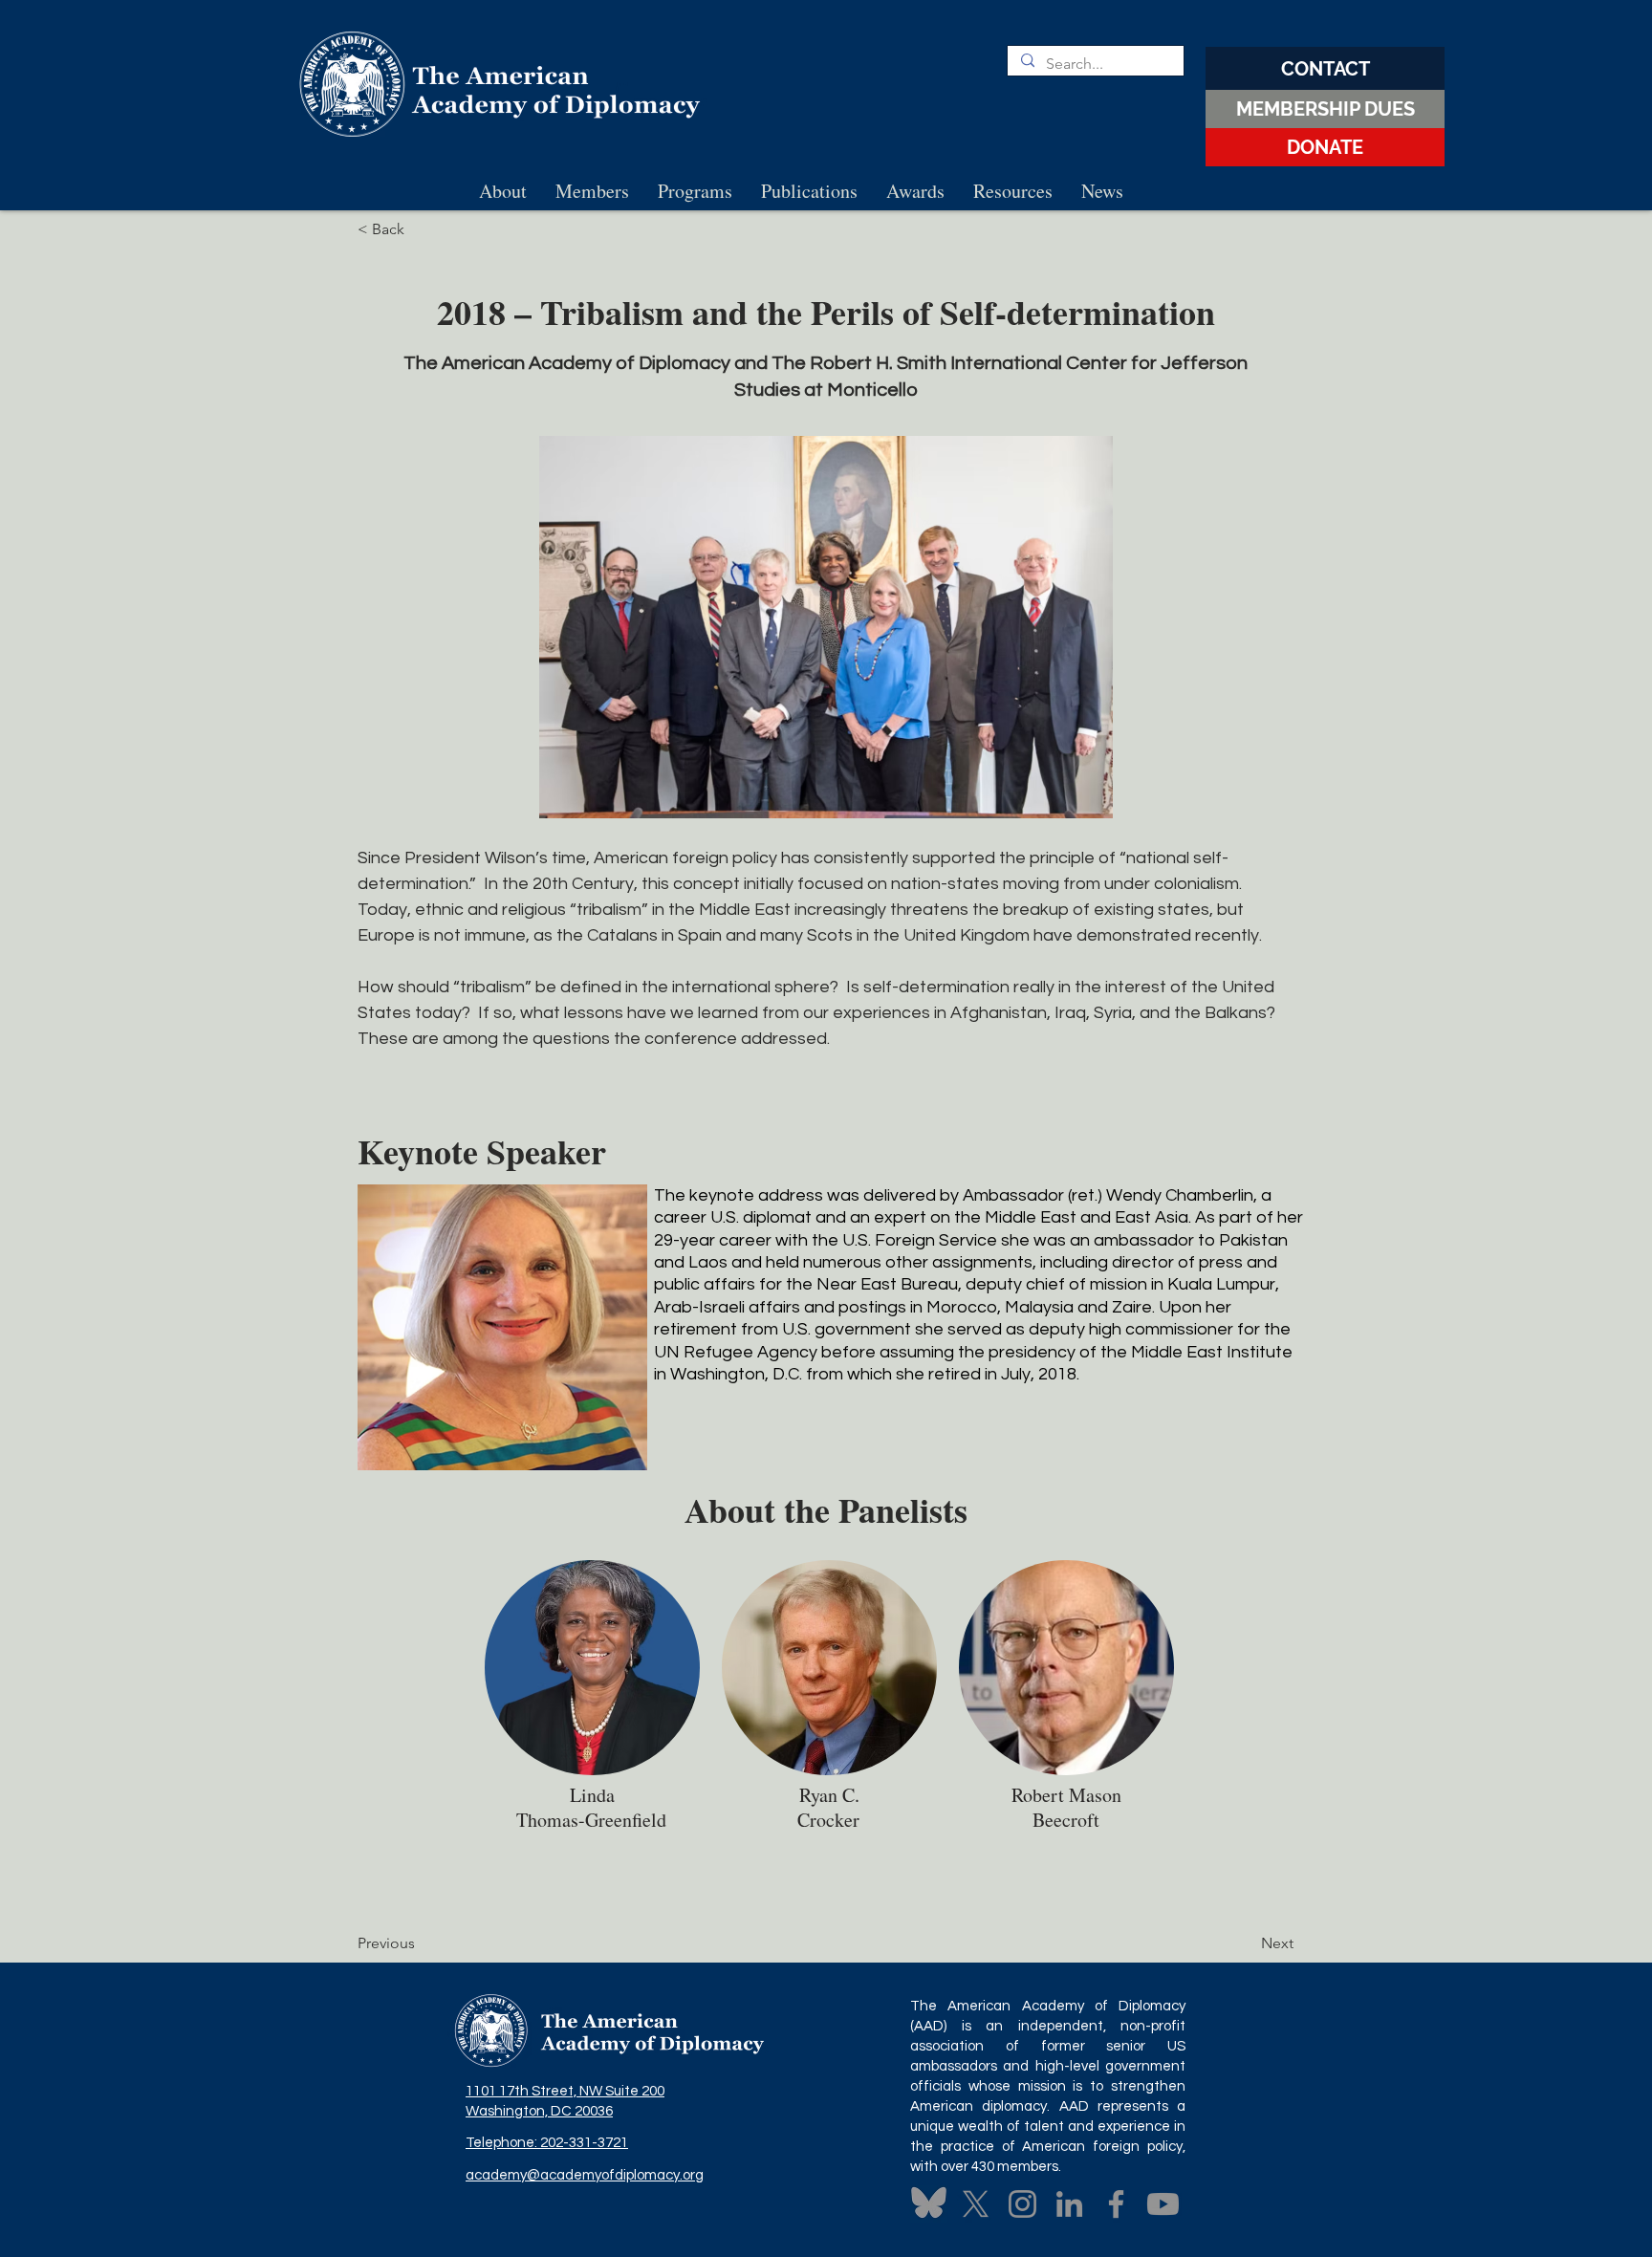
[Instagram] (1022, 2204)
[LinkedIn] (1069, 2204)
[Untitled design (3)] (929, 2204)
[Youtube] (1163, 2204)
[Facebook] (1116, 2204)
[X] (976, 2204)
